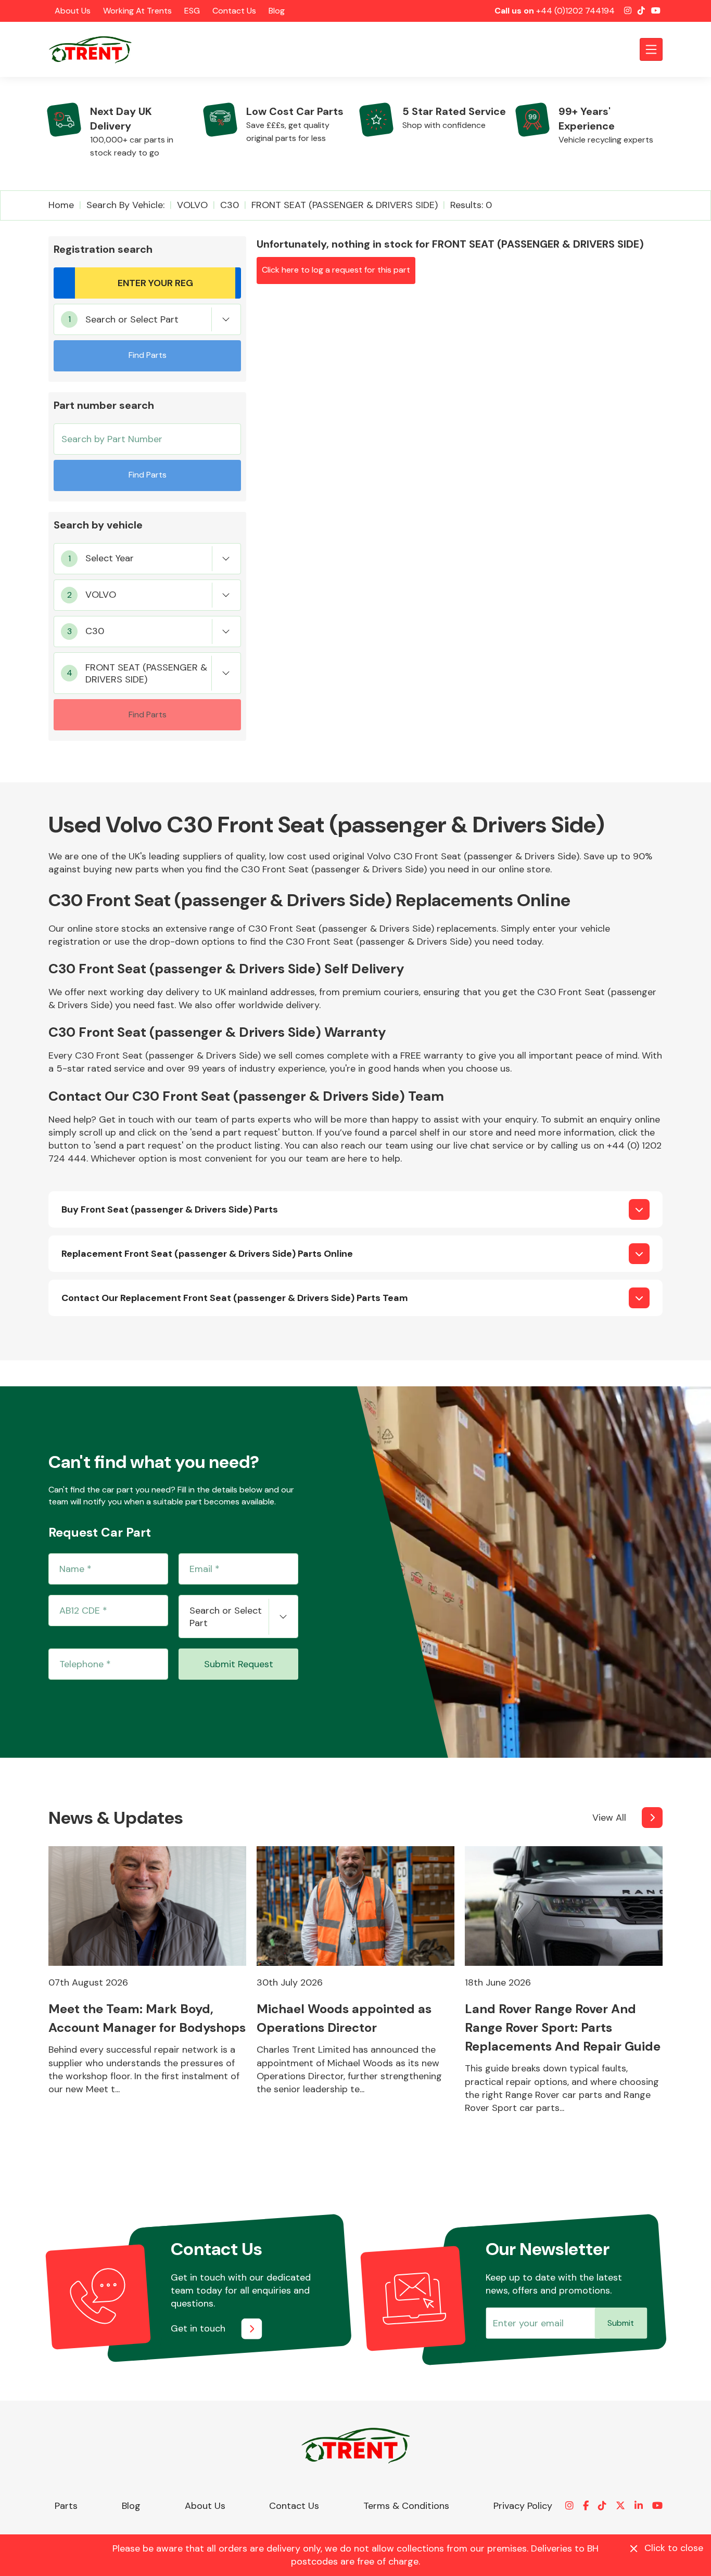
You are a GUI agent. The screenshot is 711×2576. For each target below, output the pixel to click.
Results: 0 (471, 205)
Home (61, 205)
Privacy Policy (523, 2506)
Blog (277, 11)
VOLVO (192, 205)
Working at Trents (137, 11)
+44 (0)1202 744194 (575, 11)
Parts (66, 2506)
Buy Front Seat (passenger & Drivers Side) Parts (170, 1209)
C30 (230, 205)
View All (609, 1818)
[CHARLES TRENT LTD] (95, 49)
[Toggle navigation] (651, 49)
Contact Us (234, 11)
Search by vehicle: (125, 205)
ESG (192, 11)
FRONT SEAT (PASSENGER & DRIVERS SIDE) (345, 205)
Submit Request (239, 1664)
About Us (73, 11)
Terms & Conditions (406, 2506)
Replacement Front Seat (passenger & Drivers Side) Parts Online (207, 1254)
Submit (621, 2323)
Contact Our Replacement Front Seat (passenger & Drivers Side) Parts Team (235, 1298)
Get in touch (198, 2328)
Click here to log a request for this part (336, 270)
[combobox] (147, 319)
